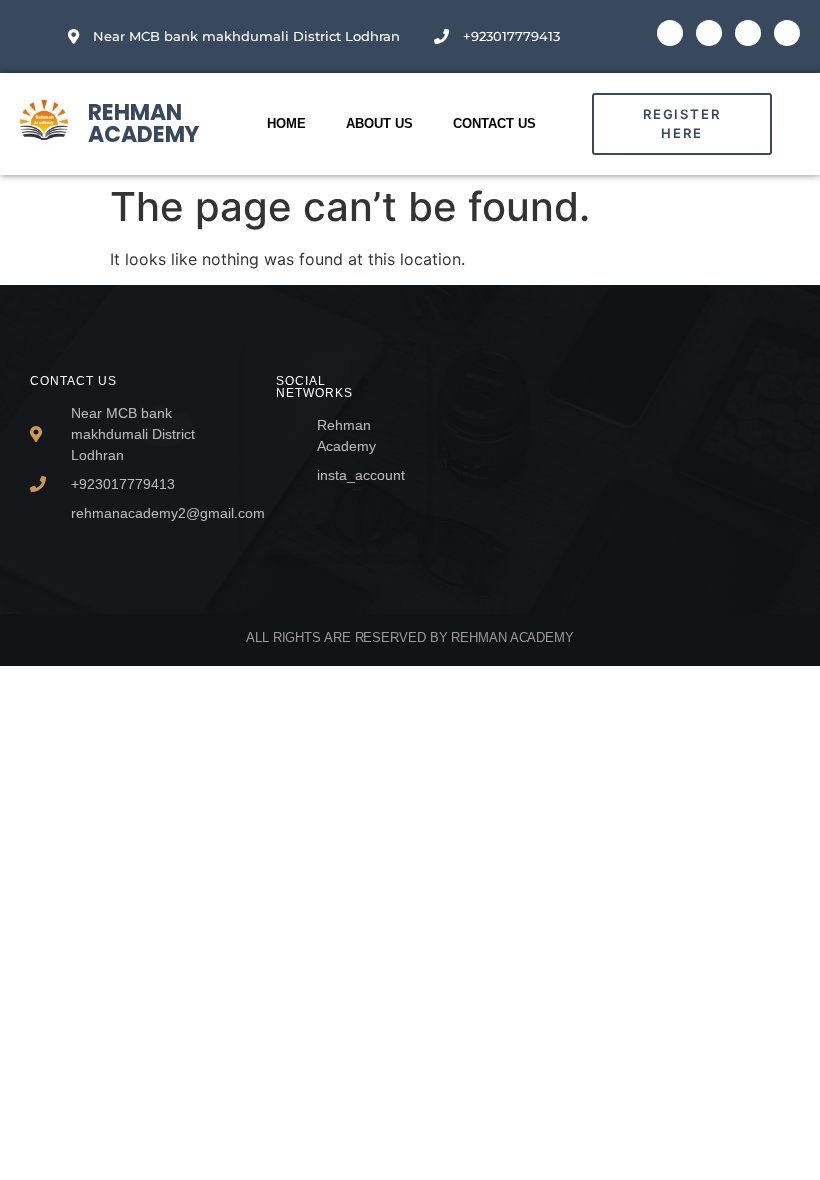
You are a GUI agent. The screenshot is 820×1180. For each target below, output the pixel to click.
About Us (379, 123)
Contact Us (494, 123)
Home (286, 123)
